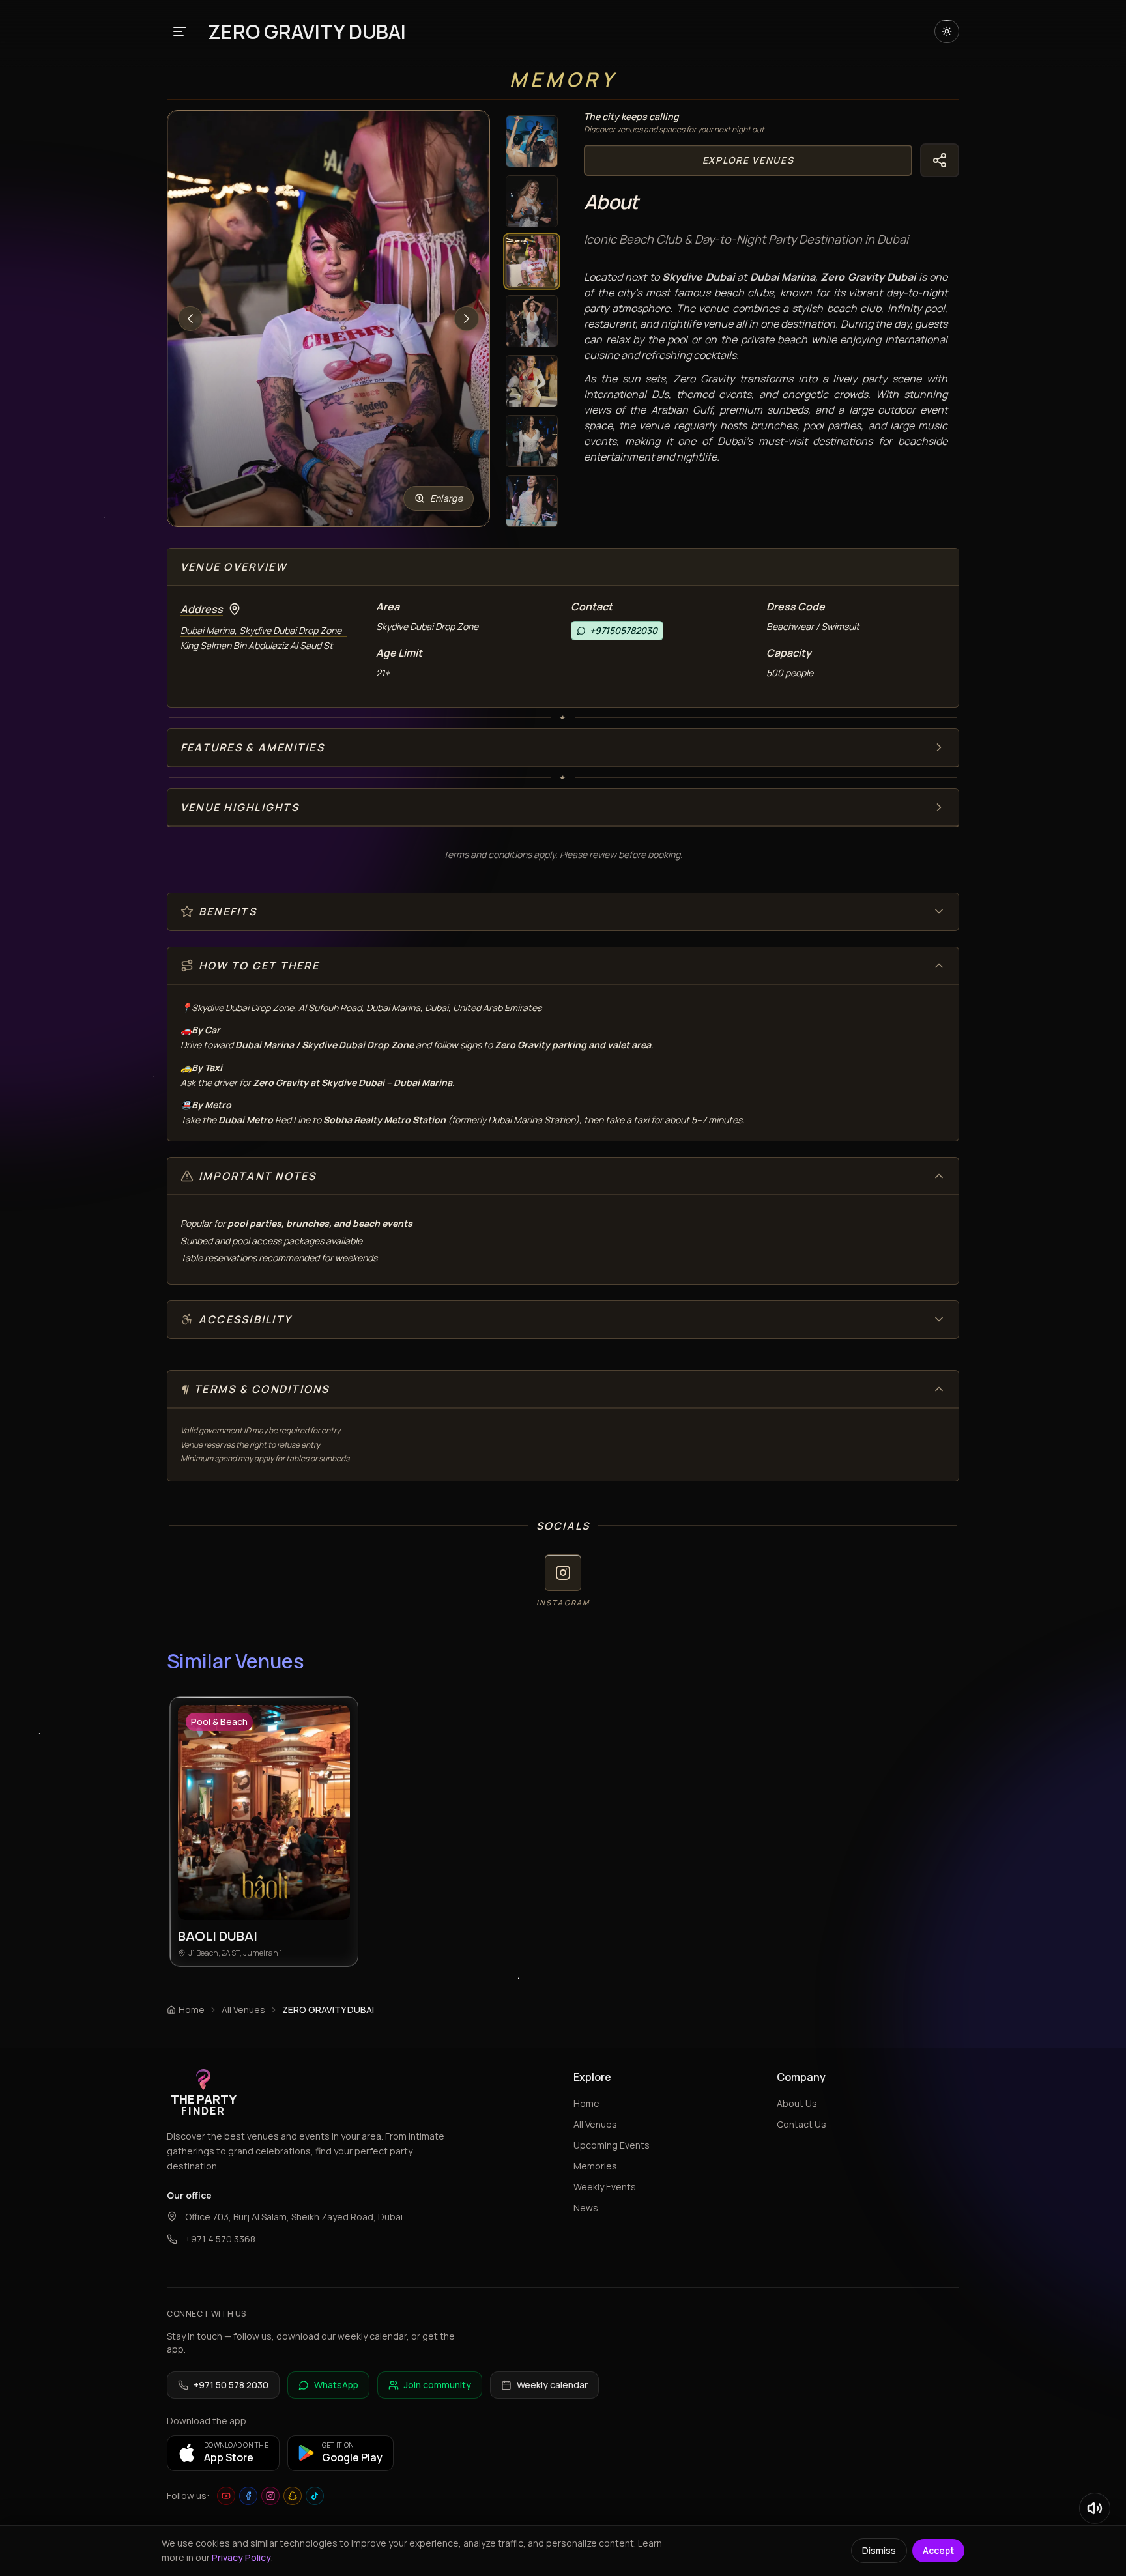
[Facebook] (248, 2496)
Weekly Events (605, 2187)
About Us (797, 2103)
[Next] (467, 319)
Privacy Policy (241, 2557)
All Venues (243, 2010)
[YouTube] (226, 2496)
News (586, 2208)
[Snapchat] (293, 2496)
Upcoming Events (612, 2145)
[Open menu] (180, 31)
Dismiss (879, 2550)
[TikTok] (315, 2496)
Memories (595, 2166)
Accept (938, 2550)
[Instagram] (270, 2496)
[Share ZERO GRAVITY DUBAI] (940, 160)
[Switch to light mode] (947, 31)
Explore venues (748, 160)
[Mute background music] (1095, 2508)
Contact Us (801, 2124)
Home (586, 2103)
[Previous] (190, 319)
